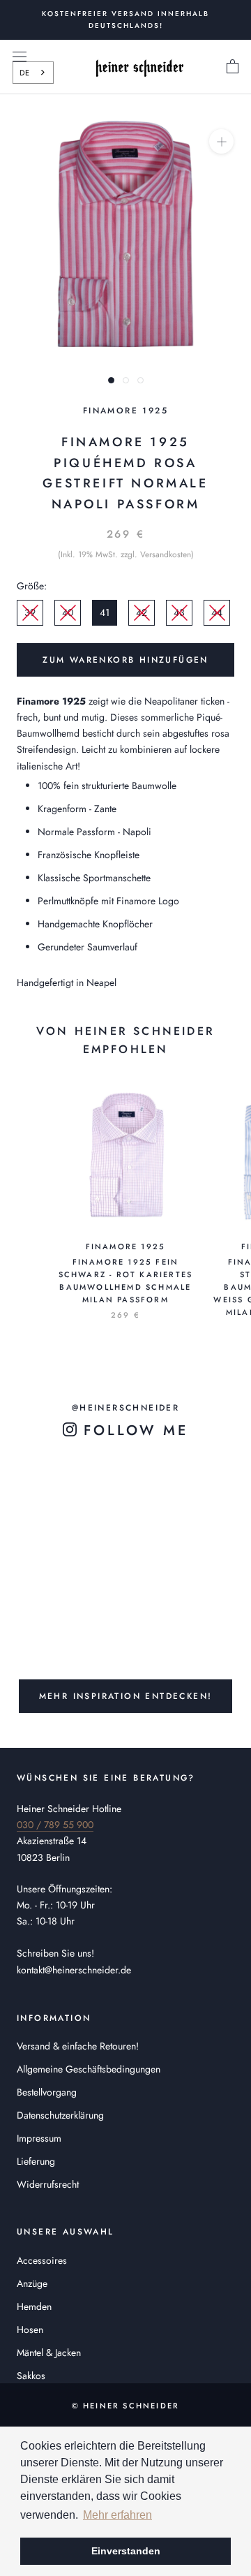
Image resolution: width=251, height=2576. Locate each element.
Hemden (34, 2306)
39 (30, 612)
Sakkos (31, 2376)
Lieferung (36, 2161)
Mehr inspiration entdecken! (126, 1696)
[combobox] (33, 73)
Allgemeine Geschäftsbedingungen (89, 2069)
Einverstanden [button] (126, 2551)
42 (142, 612)
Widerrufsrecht (48, 2184)
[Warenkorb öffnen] (233, 67)
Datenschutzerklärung (60, 2115)
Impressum (39, 2138)
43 (179, 612)
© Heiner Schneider (126, 2406)
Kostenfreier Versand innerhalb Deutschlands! (125, 20)
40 (68, 612)
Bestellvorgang (47, 2092)
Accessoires (42, 2260)
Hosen (30, 2330)
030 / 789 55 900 (55, 1825)
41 (105, 612)
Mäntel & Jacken (49, 2353)
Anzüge (32, 2283)
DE (24, 73)
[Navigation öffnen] (20, 56)
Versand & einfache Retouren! (78, 2046)
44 (217, 612)
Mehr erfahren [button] (117, 2515)
